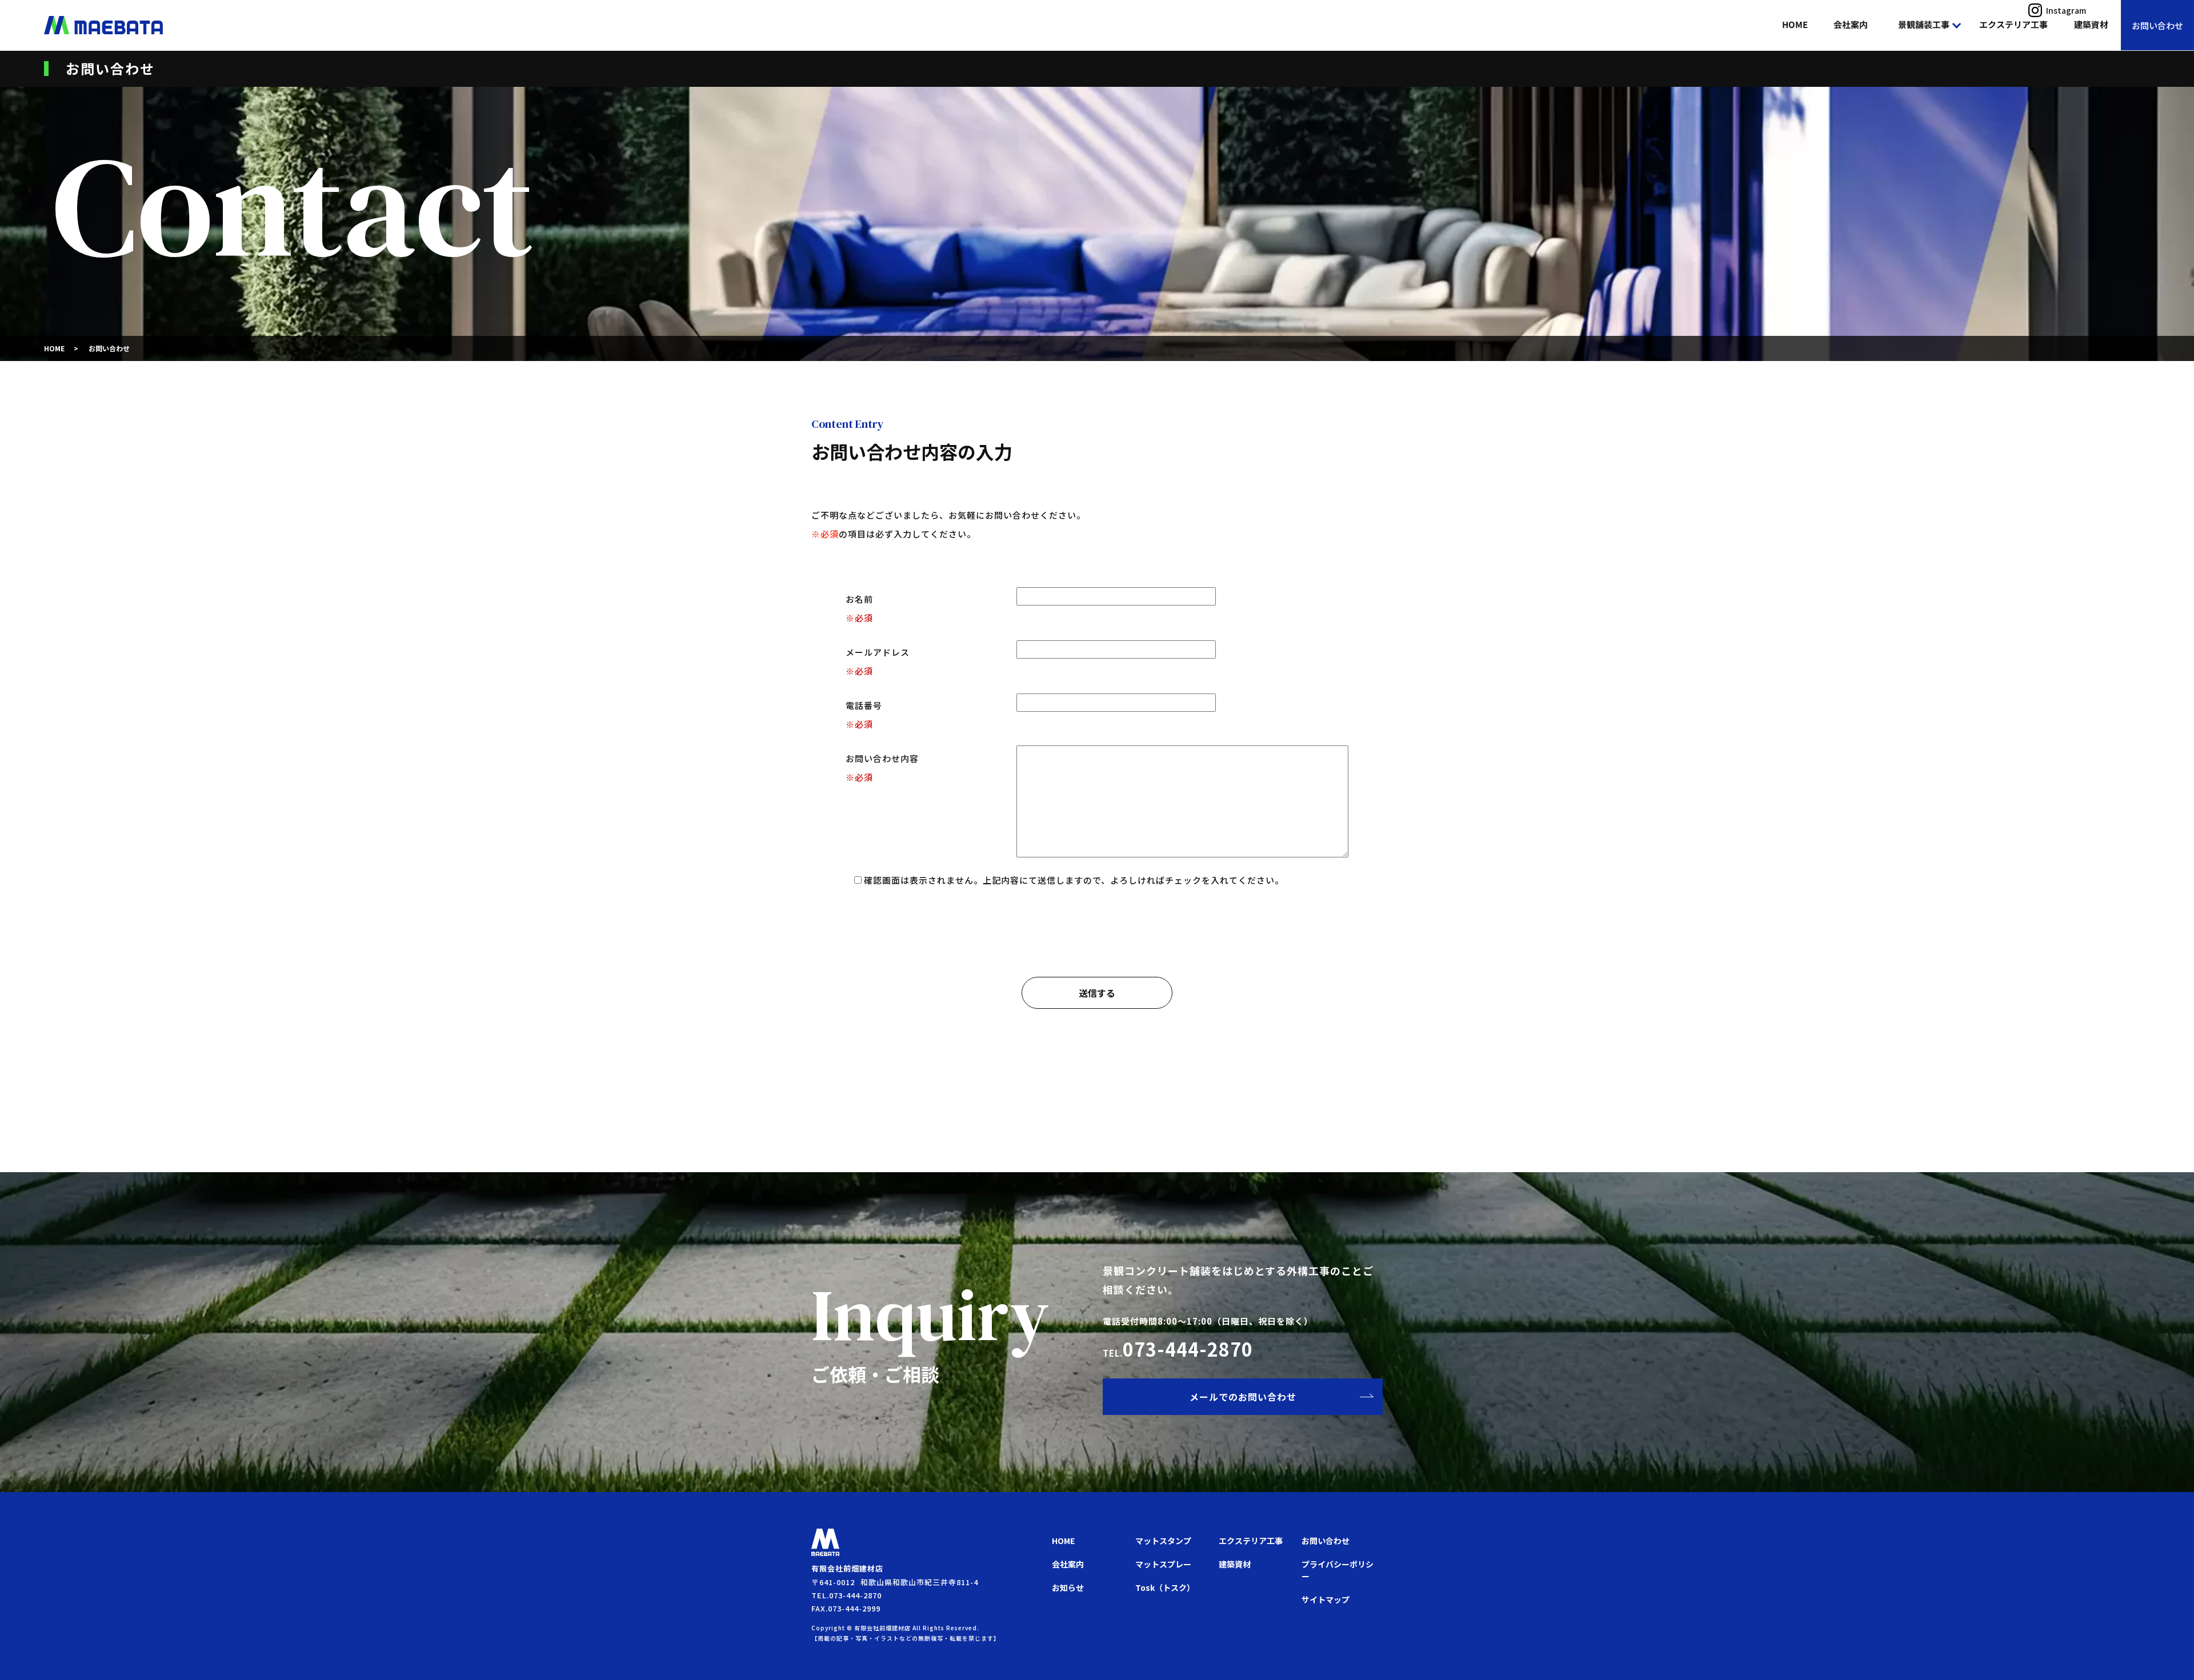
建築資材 (2091, 24)
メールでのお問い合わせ (1243, 1397)
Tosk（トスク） (1165, 1587)
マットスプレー (1163, 1564)
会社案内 (1851, 24)
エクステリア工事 (2013, 24)
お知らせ (1068, 1587)
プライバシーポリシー (1338, 1570)
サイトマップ (1326, 1599)
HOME (1795, 24)
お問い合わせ (2157, 25)
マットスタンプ (1163, 1541)
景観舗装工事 (1924, 24)
